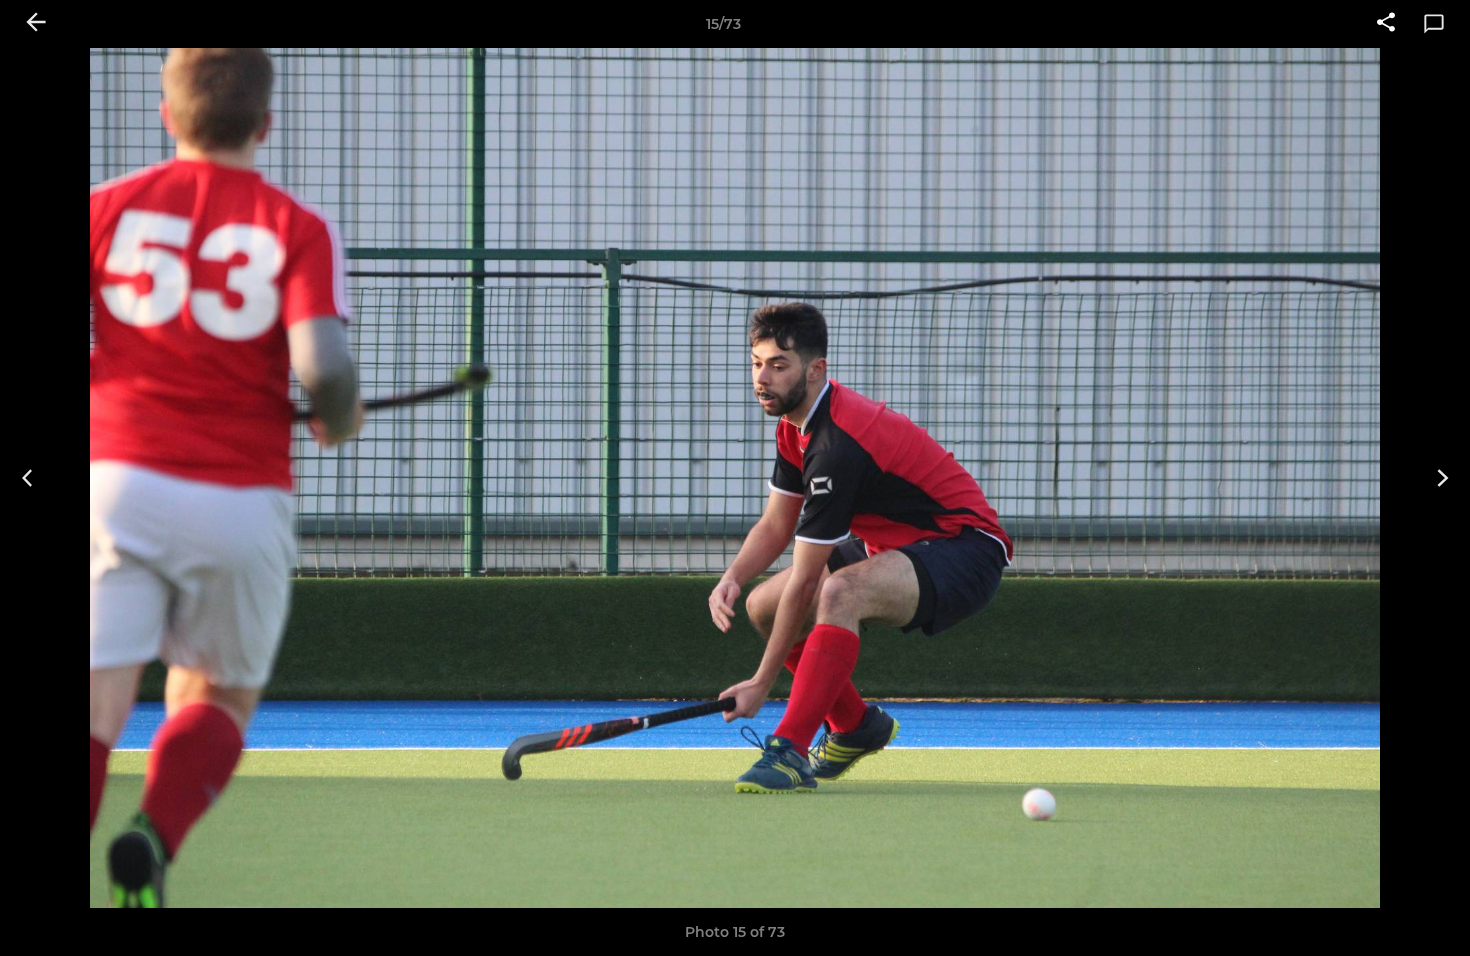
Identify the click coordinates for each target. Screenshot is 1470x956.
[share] (1386, 24)
